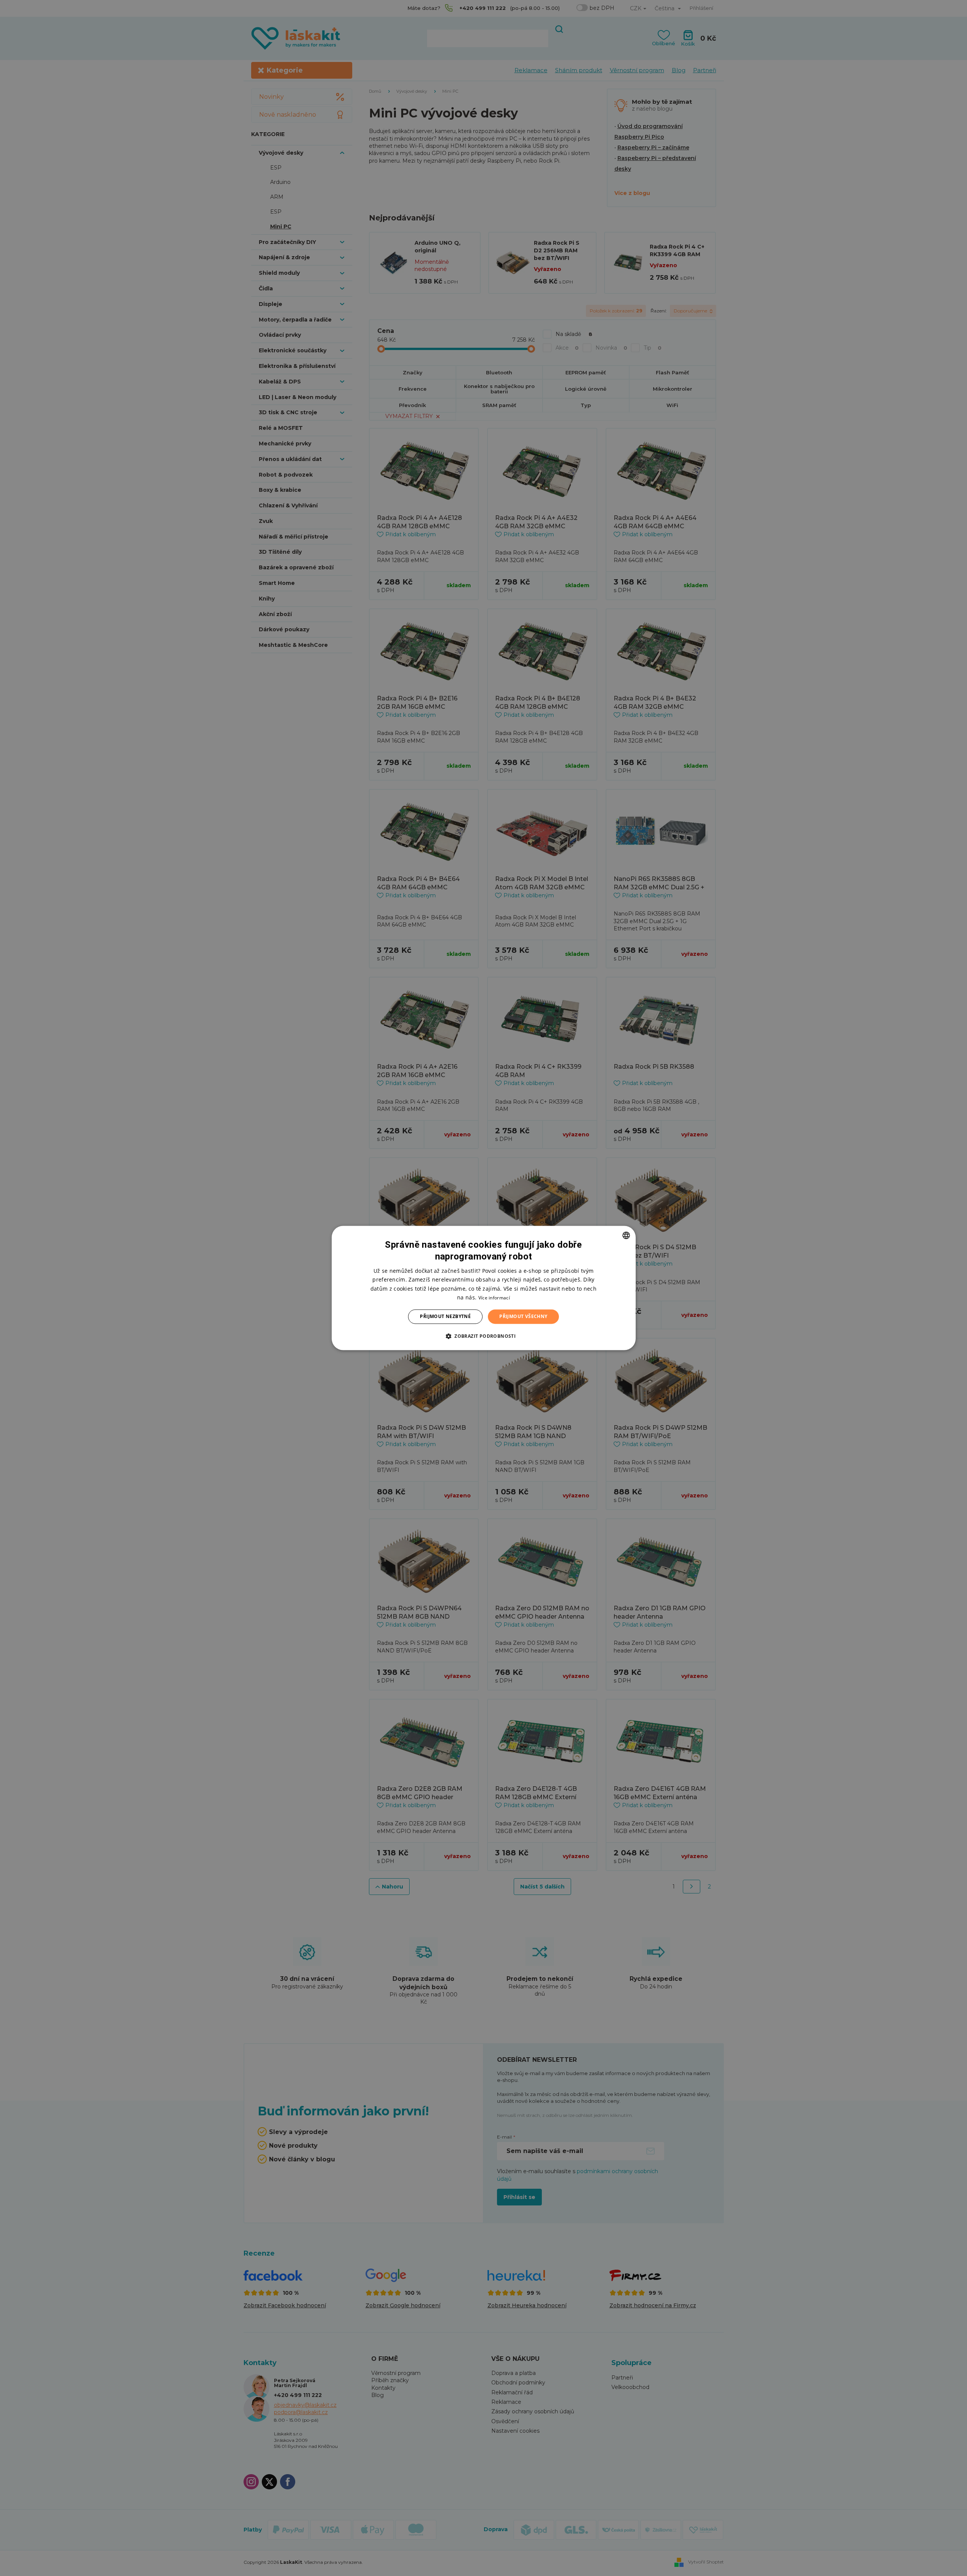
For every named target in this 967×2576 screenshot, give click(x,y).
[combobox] (626, 1235)
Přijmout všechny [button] (523, 1316)
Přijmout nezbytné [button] (445, 1316)
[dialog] (484, 1288)
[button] (483, 1336)
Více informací (494, 1298)
